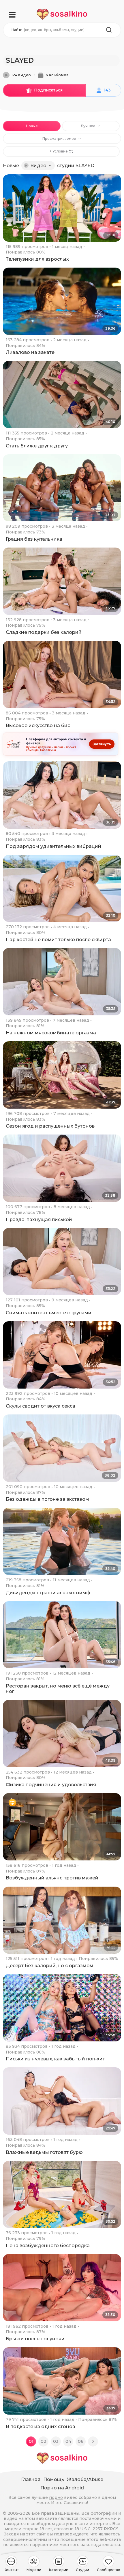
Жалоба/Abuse (85, 2479)
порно (56, 2497)
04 (68, 2441)
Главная (31, 2479)
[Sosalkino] (62, 14)
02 (44, 2441)
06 (81, 2441)
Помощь (54, 2479)
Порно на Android (62, 2488)
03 (56, 2441)
